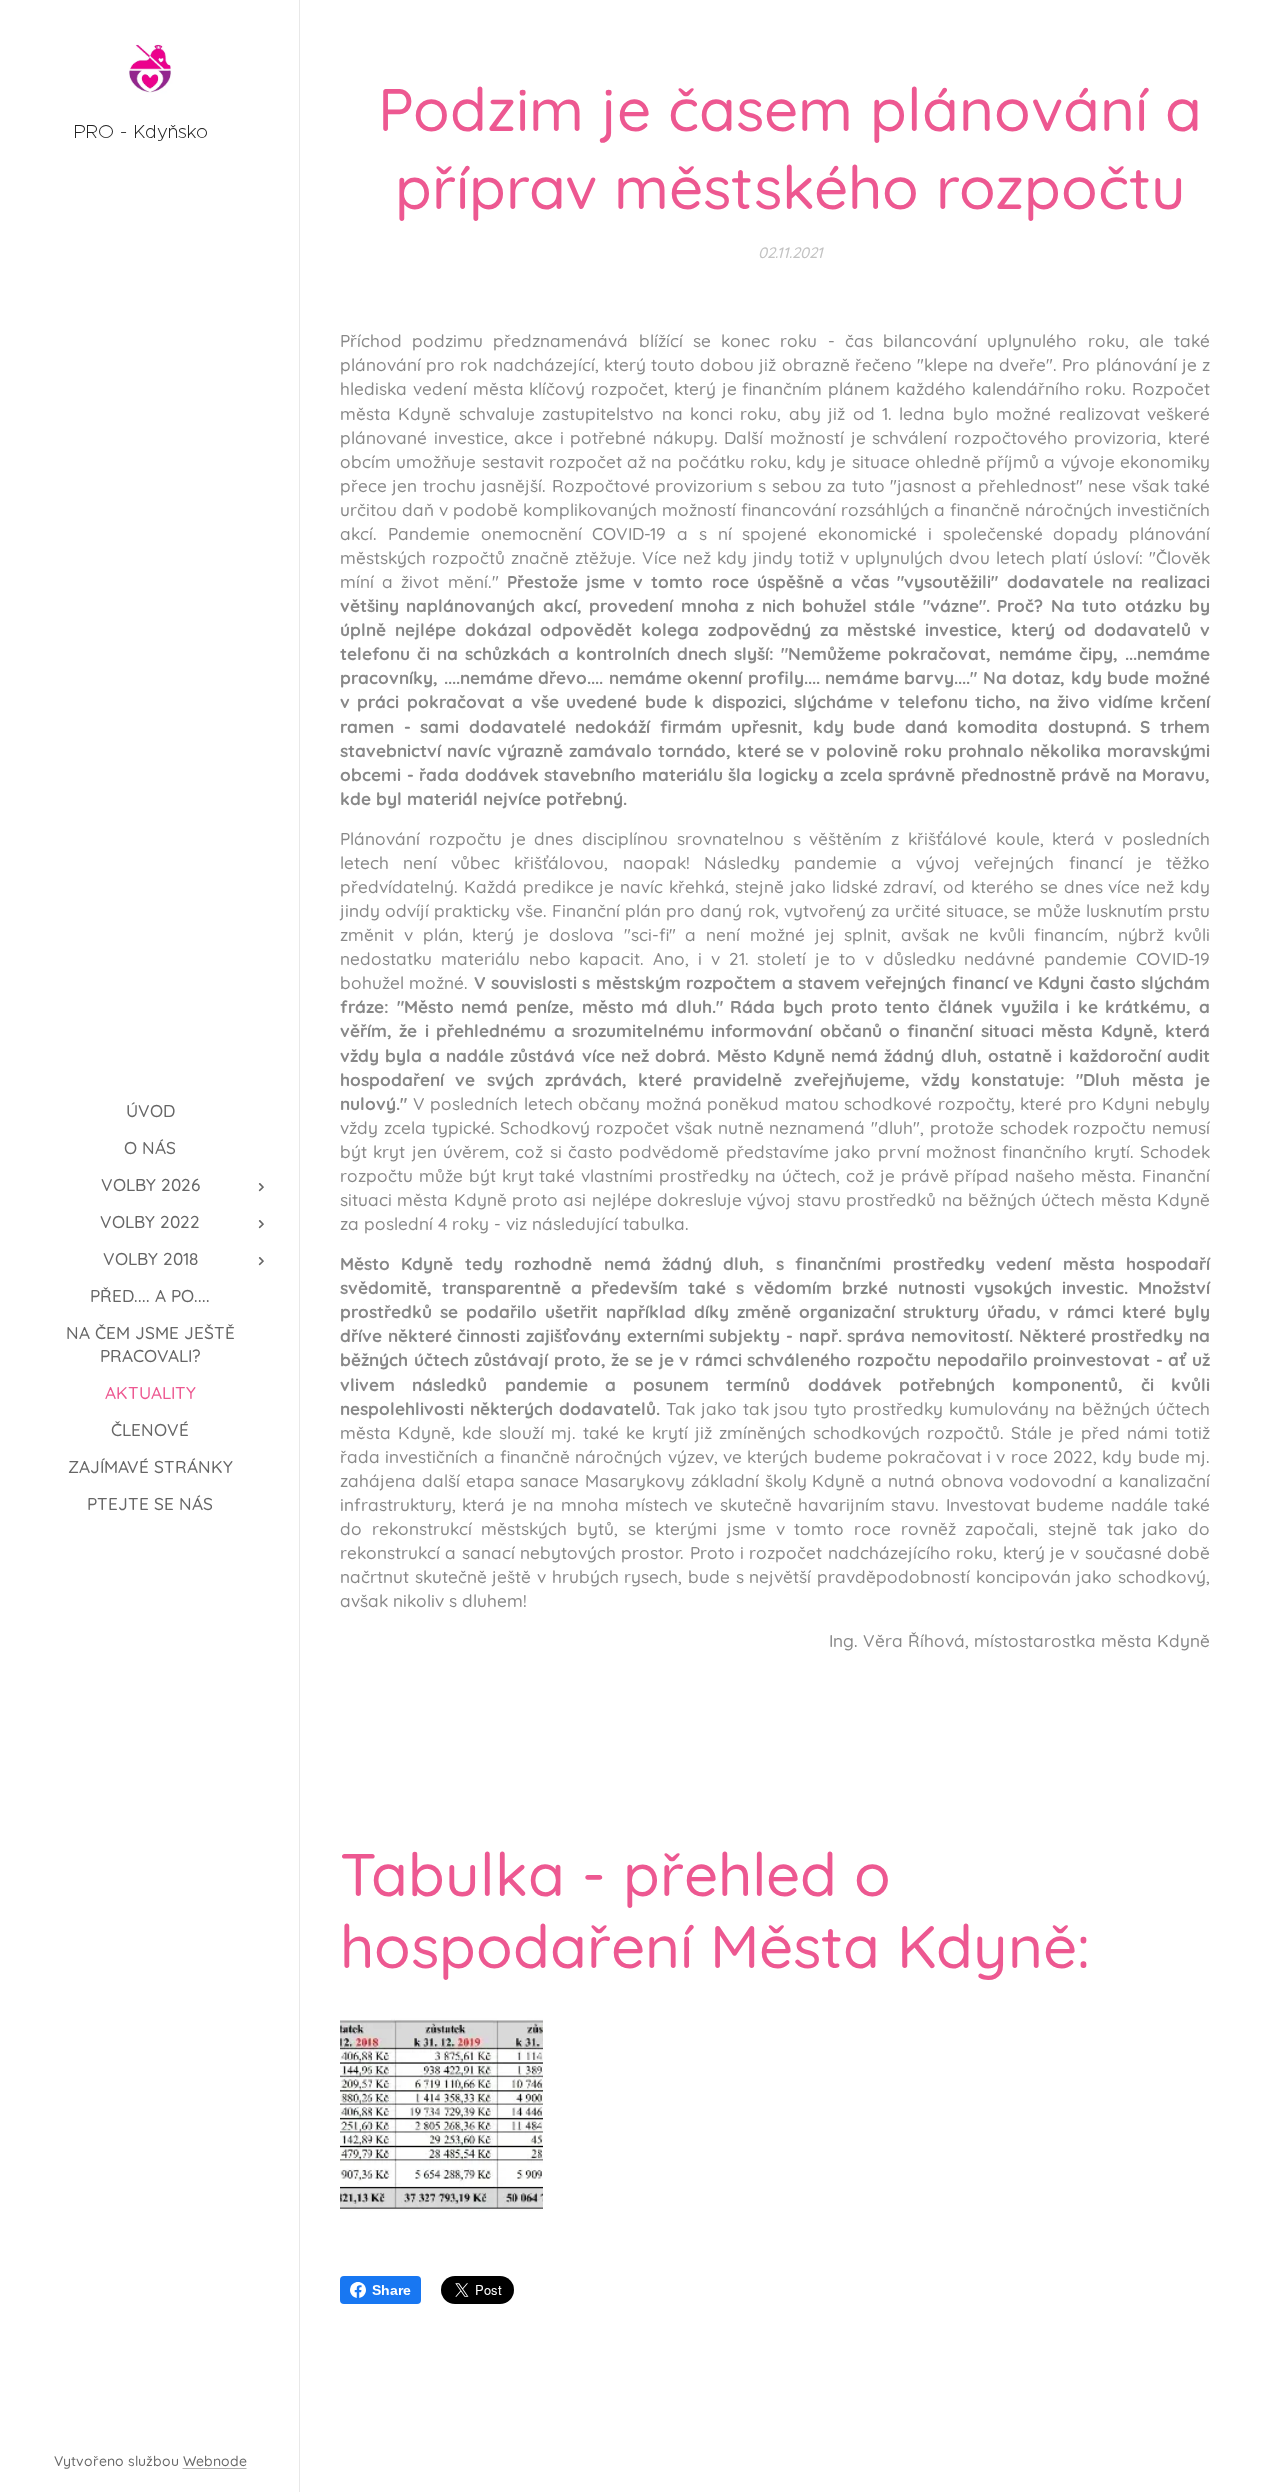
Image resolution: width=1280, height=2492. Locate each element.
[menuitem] (150, 1110)
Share (391, 2290)
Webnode (215, 2461)
